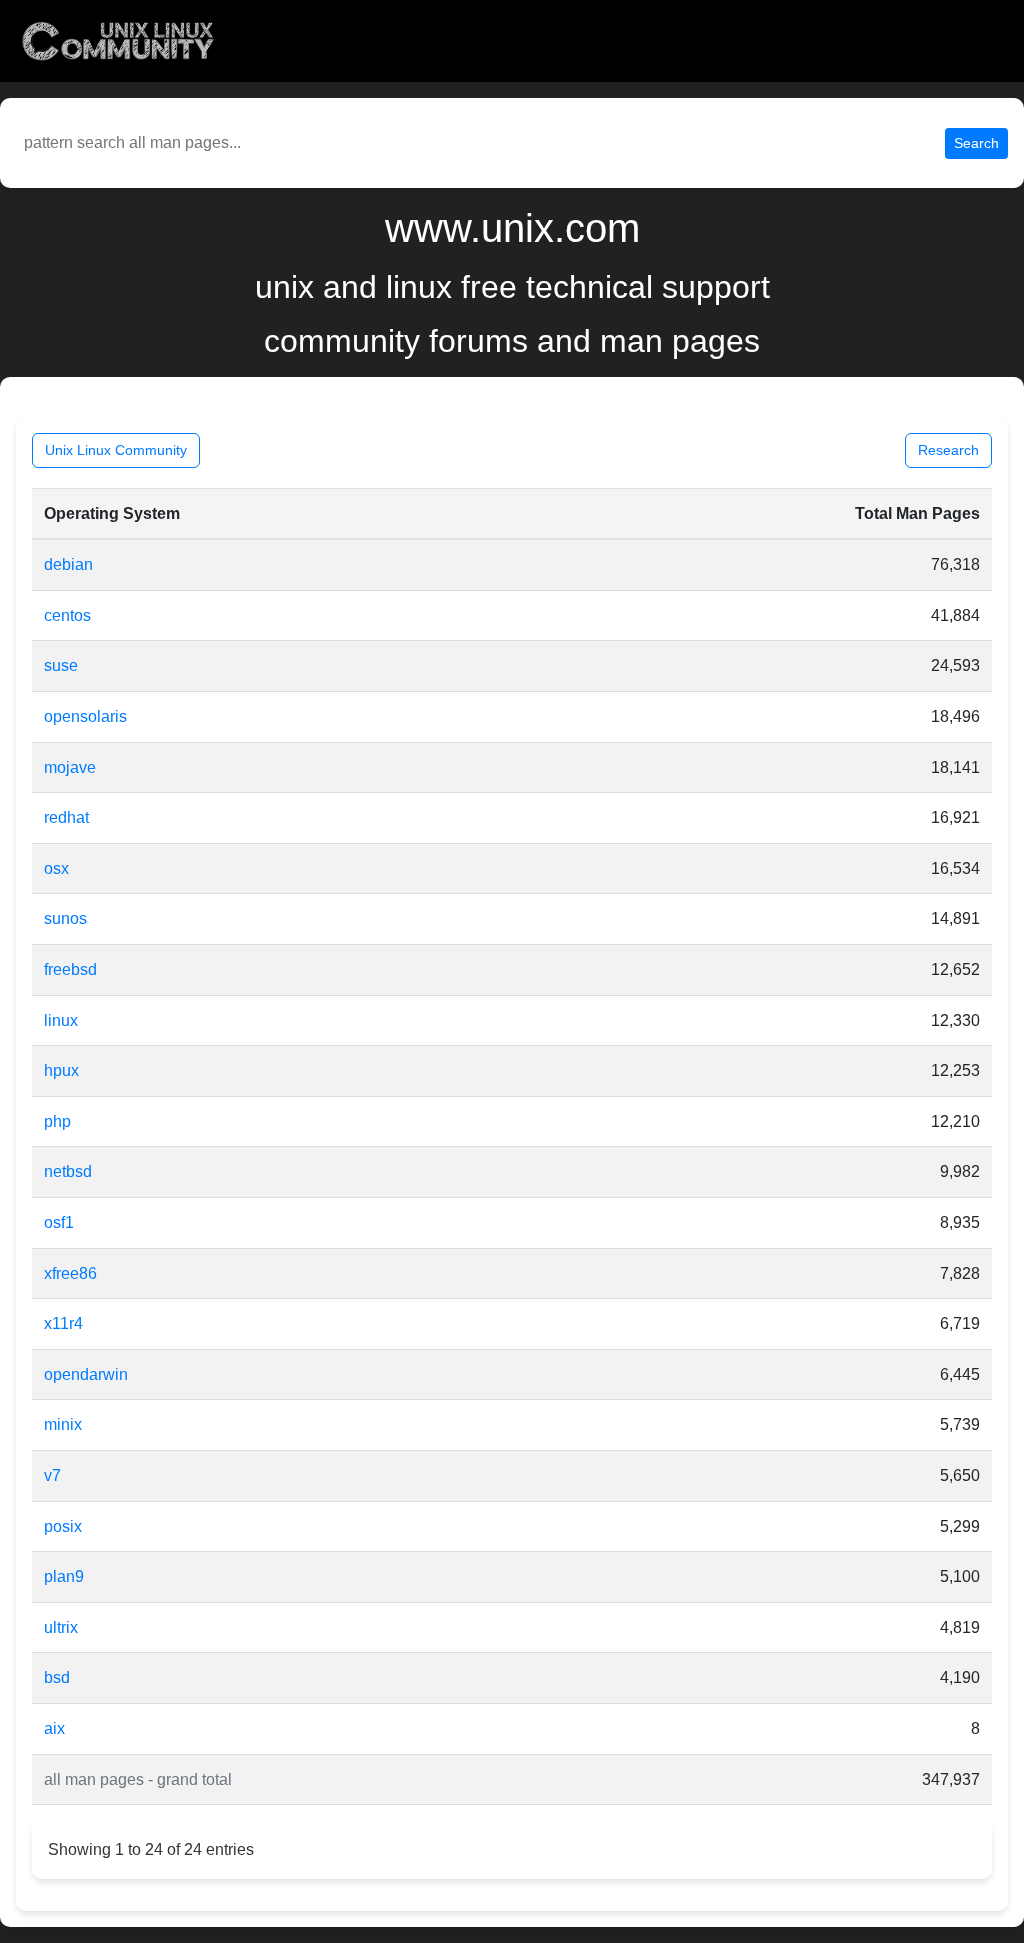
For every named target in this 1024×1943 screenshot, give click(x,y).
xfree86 (70, 1273)
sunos (65, 918)
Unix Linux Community (116, 450)
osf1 (59, 1222)
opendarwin (86, 1374)
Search (976, 143)
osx (56, 868)
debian (68, 564)
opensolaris (85, 716)
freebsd (70, 969)
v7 (52, 1475)
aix (54, 1728)
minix (63, 1424)
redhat (66, 817)
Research (948, 450)
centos (67, 615)
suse (61, 665)
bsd (57, 1677)
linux (61, 1020)
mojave (70, 767)
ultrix (61, 1627)
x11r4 (63, 1323)
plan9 (64, 1576)
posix (63, 1526)
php (57, 1121)
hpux (61, 1070)
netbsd (68, 1171)
